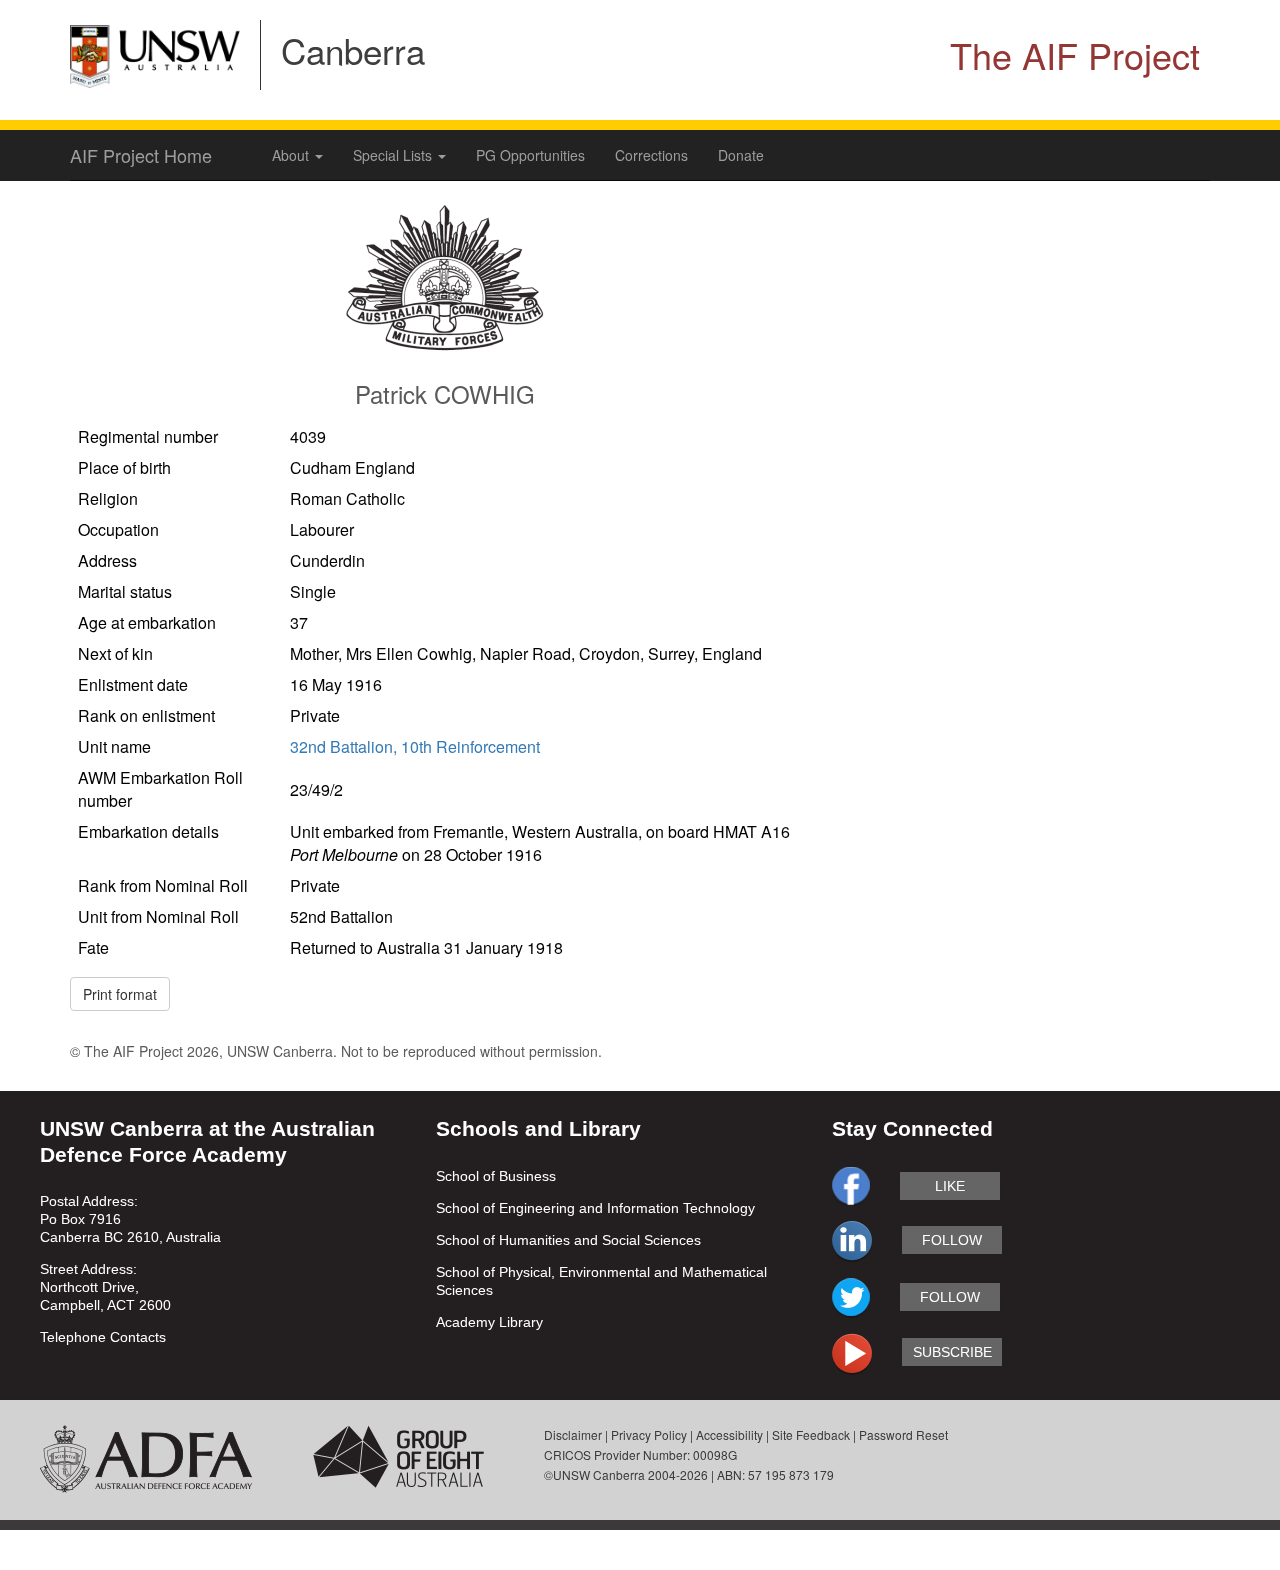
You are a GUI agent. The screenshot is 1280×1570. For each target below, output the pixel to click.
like (950, 1186)
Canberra (353, 50)
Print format (120, 994)
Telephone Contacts (103, 1337)
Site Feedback (811, 1434)
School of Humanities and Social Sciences (568, 1240)
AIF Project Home (141, 155)
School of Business (496, 1176)
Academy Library (489, 1322)
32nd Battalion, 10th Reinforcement (415, 746)
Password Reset (903, 1434)
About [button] (292, 155)
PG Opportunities (530, 155)
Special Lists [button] (394, 155)
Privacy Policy (649, 1434)
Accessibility (729, 1434)
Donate (741, 155)
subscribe (952, 1352)
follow (952, 1240)
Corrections (651, 155)
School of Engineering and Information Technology (595, 1208)
